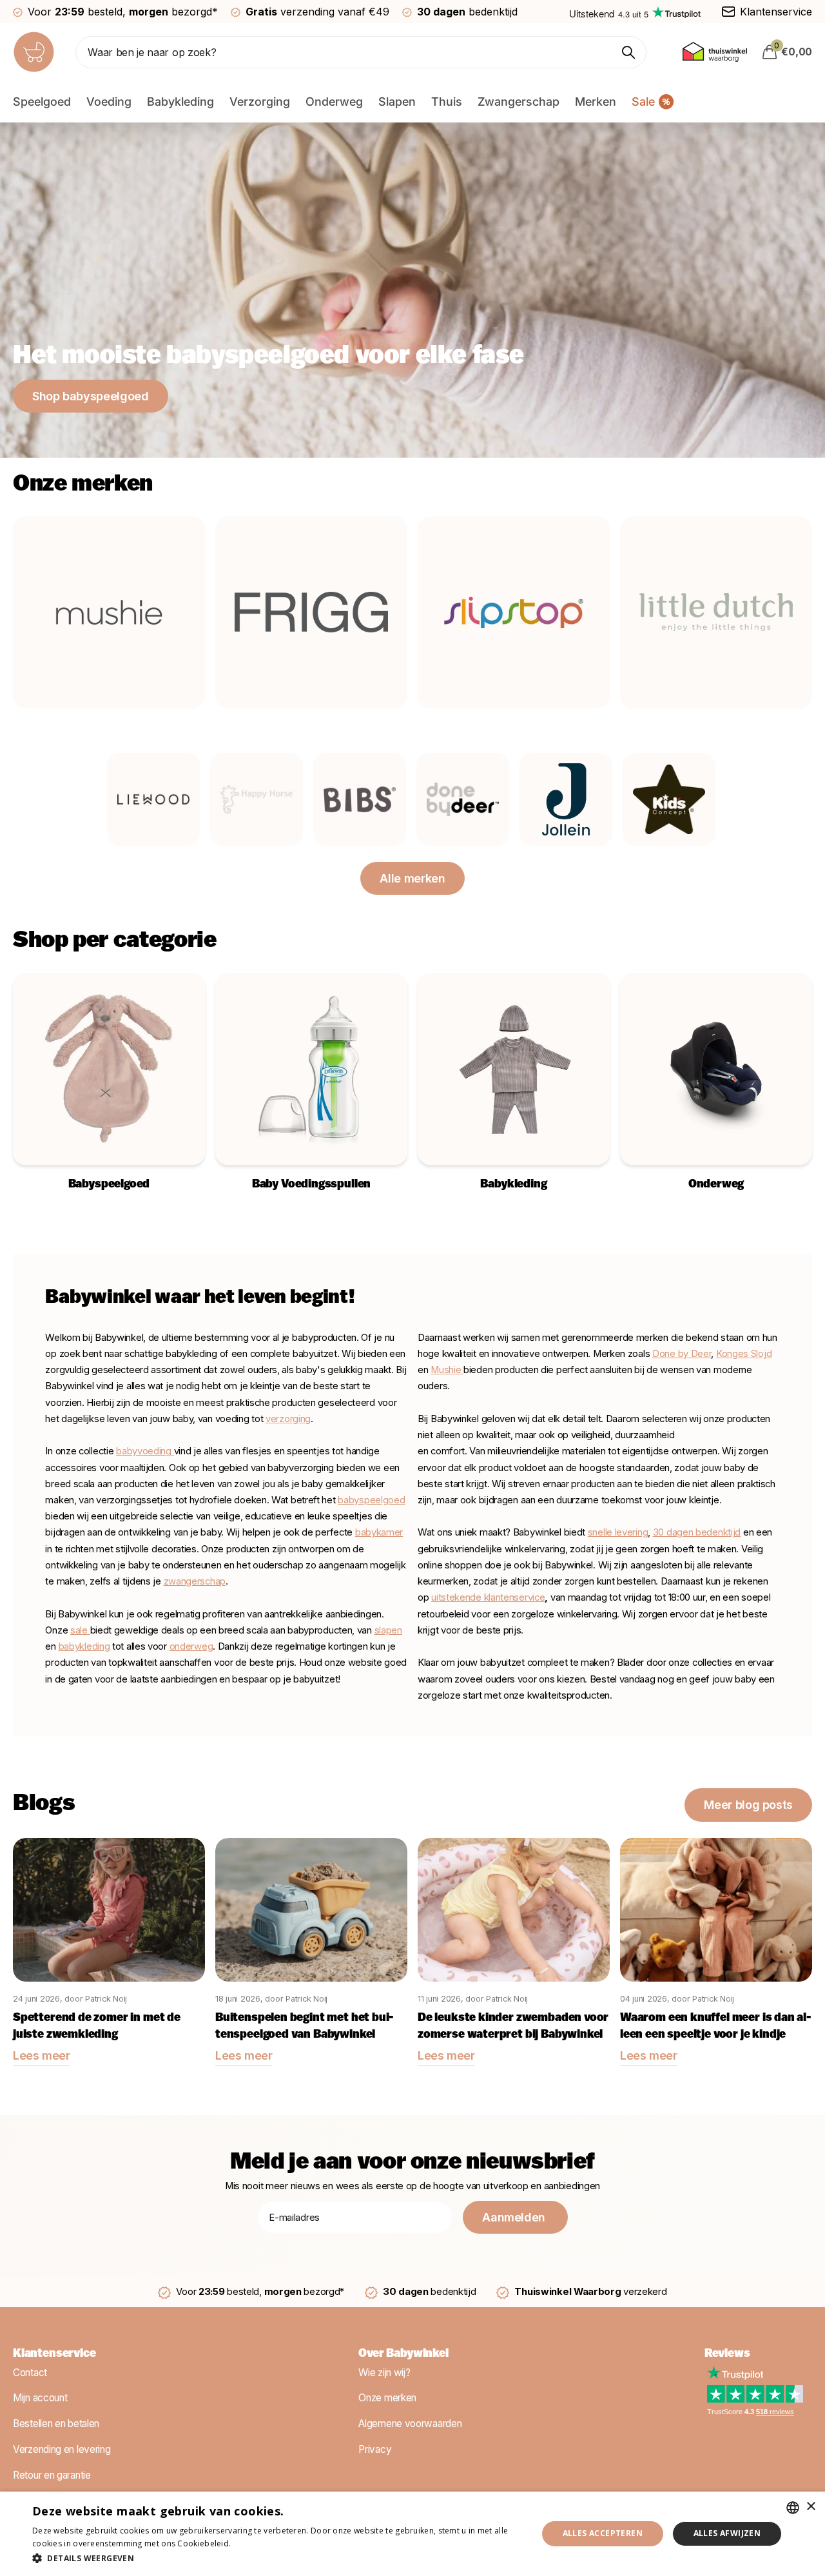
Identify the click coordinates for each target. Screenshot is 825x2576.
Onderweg (334, 102)
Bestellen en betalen (56, 2424)
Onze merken (387, 2398)
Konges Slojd (744, 1354)
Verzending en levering (62, 2449)
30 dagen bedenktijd (697, 1532)
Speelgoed (42, 102)
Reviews (727, 2354)
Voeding (109, 102)
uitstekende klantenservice (488, 1597)
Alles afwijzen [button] (727, 2533)
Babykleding (180, 102)
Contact (30, 2372)
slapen (388, 1630)
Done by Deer (682, 1354)
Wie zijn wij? (384, 2372)
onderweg (191, 1646)
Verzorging (260, 102)
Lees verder (256, 2543)
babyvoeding (145, 1451)
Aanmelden (515, 2217)
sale (79, 1630)
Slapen (397, 102)
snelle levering (618, 1532)
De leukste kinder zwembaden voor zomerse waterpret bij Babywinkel (513, 2027)
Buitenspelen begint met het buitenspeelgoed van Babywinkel (305, 2027)
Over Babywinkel (403, 2354)
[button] (277, 2558)
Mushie (447, 1370)
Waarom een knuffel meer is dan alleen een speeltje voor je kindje (716, 2027)
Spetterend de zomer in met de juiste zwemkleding (97, 2027)
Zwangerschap (519, 102)
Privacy (375, 2449)
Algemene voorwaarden (410, 2424)
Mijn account (40, 2398)
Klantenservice (54, 2354)
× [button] (810, 2507)
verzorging (288, 1419)
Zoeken (629, 52)
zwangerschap (195, 1581)
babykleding (84, 1646)
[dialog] (412, 2534)
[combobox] (793, 2508)
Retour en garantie (52, 2474)
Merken (596, 102)
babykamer (379, 1532)
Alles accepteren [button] (603, 2533)
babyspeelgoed (371, 1500)
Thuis (447, 102)
